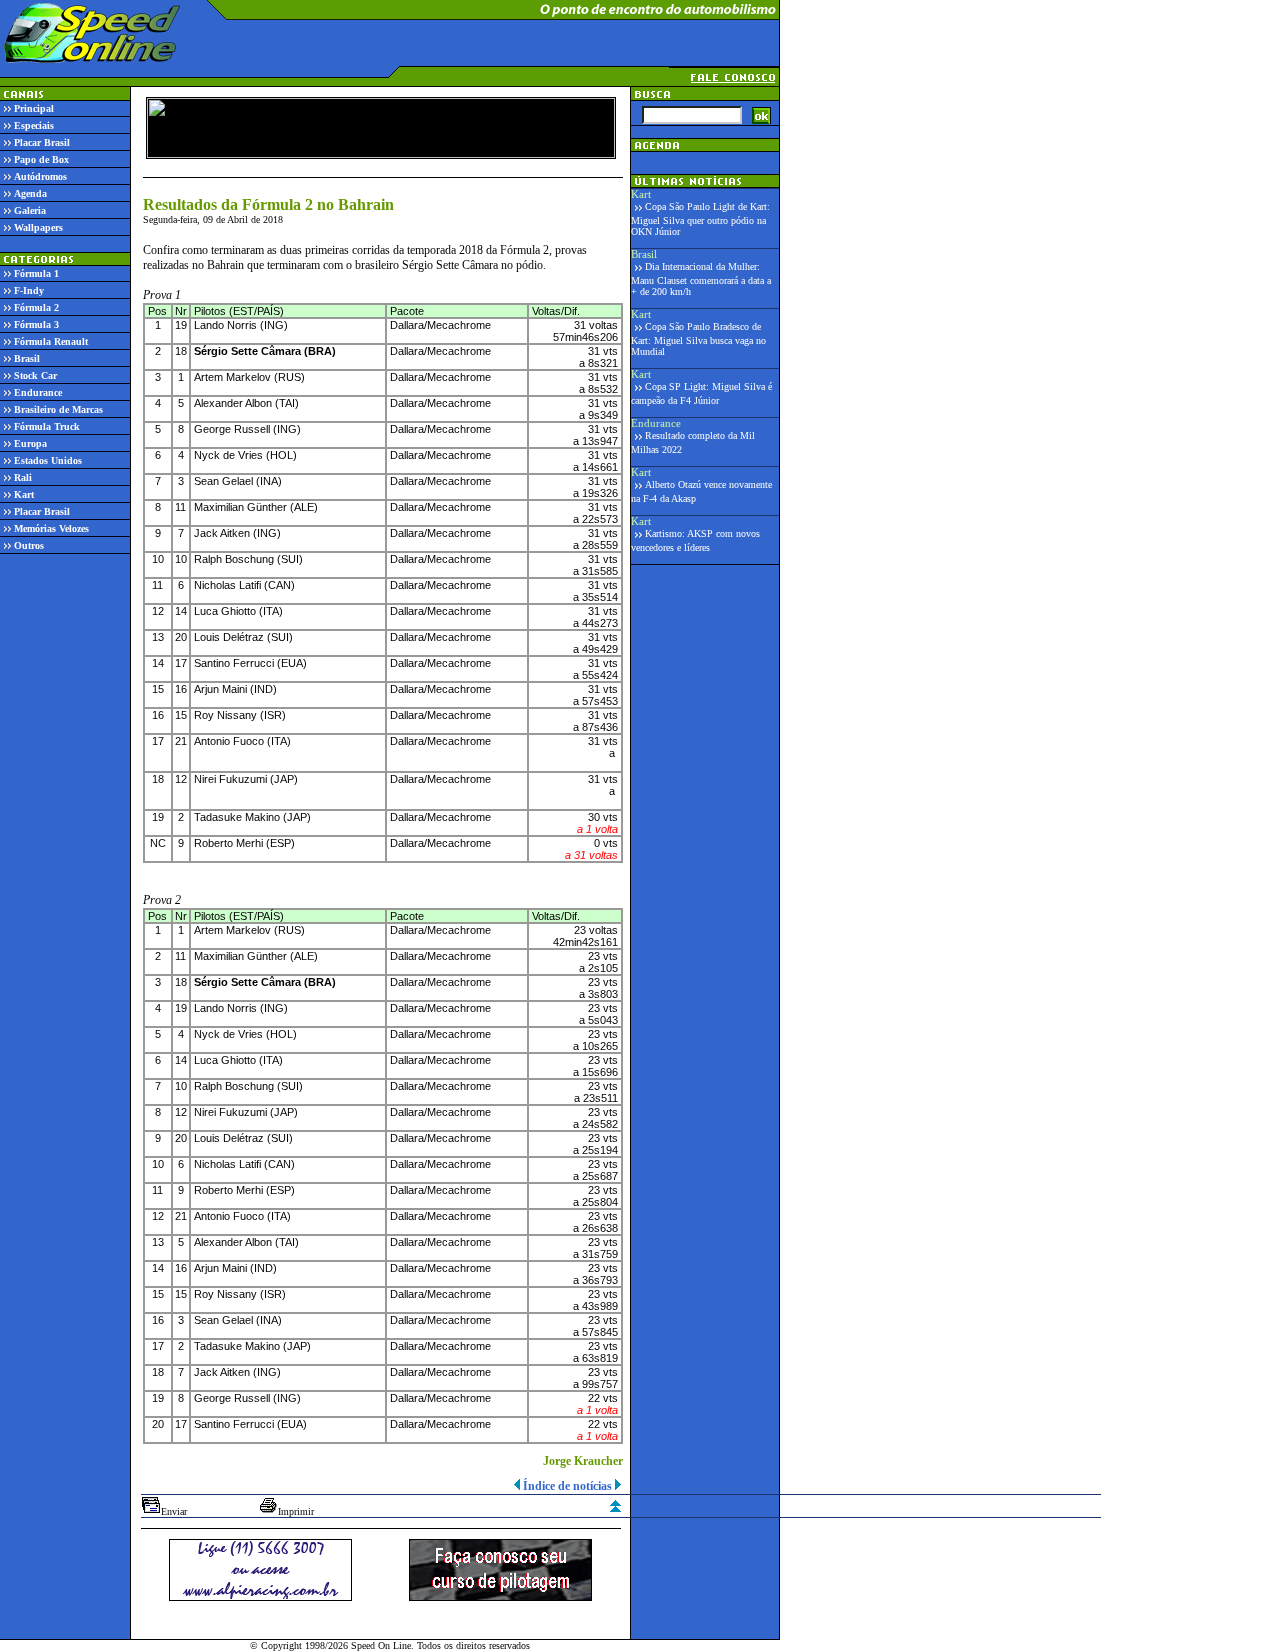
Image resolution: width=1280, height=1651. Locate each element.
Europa (30, 443)
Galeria (30, 210)
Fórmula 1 (36, 273)
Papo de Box (41, 159)
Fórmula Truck (47, 426)
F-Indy (29, 290)
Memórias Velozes (51, 528)
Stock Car (35, 375)
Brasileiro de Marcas (58, 409)
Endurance (38, 392)
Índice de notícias (567, 1486)
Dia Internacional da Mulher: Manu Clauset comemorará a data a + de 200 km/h (701, 279)
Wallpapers (38, 227)
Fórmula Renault (51, 341)
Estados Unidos (48, 460)
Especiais (34, 125)
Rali (23, 477)
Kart (24, 494)
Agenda (30, 193)
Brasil (27, 358)
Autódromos (40, 176)
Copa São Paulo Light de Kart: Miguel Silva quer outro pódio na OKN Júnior (700, 219)
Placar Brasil (42, 142)
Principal (34, 108)
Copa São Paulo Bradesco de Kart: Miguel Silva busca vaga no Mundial (698, 339)
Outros (29, 545)
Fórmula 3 (36, 324)
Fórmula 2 (36, 307)
